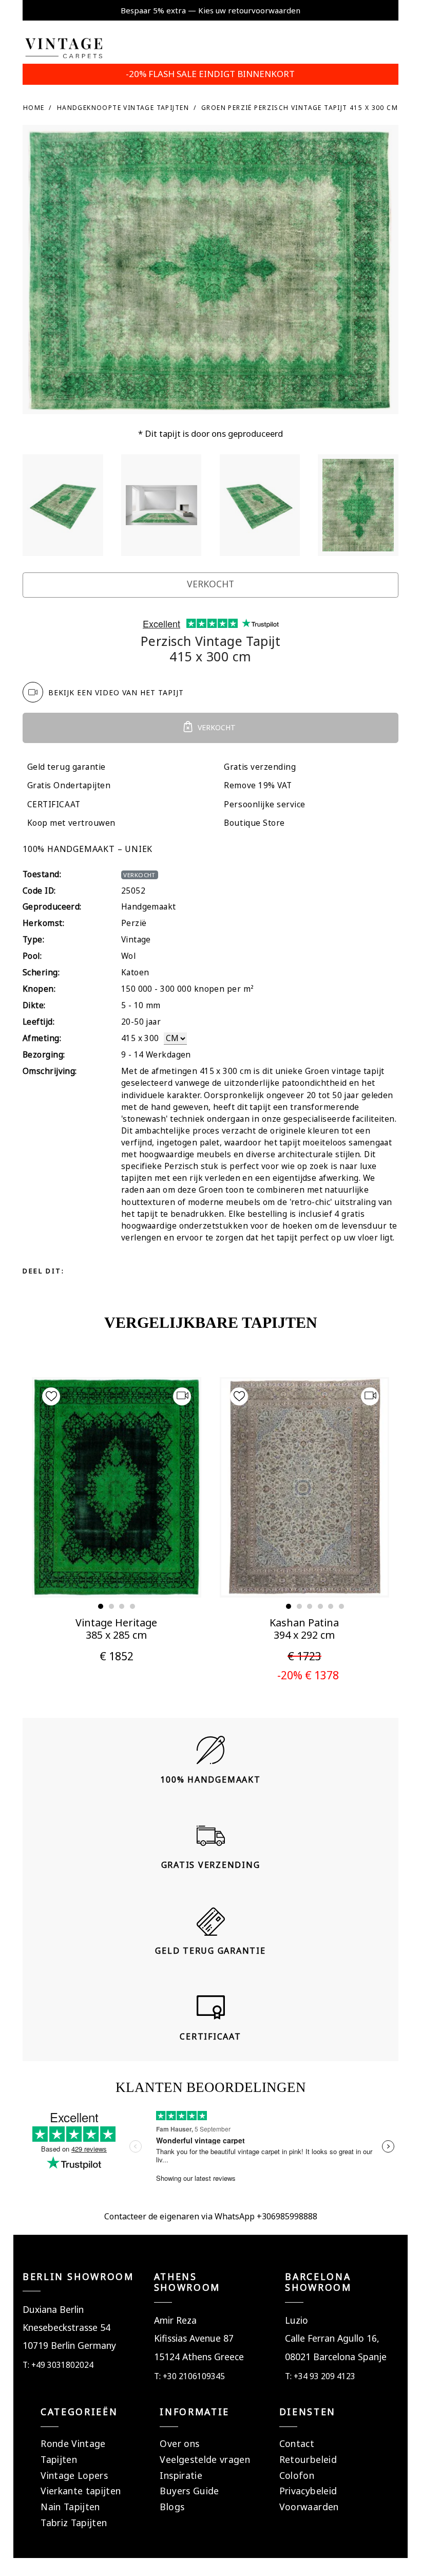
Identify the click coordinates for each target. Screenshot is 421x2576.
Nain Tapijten (70, 2507)
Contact (297, 2443)
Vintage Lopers (74, 2475)
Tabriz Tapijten (74, 2523)
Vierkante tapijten (81, 2491)
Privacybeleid (308, 2491)
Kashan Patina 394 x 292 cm (304, 1629)
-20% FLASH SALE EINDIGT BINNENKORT (210, 74)
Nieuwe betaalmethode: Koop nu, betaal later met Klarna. (210, 10)
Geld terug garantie (66, 767)
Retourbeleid (308, 2459)
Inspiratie (181, 2475)
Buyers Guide (189, 2491)
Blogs (172, 2507)
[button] (101, 1606)
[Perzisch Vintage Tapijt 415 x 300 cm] (63, 505)
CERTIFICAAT (54, 804)
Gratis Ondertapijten (69, 785)
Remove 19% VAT (258, 785)
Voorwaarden (309, 2507)
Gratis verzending (260, 767)
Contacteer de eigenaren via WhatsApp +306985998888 (211, 2216)
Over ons (179, 2443)
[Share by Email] (168, 1271)
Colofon (297, 2475)
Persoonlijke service (265, 804)
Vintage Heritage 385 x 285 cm (116, 1629)
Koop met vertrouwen (71, 823)
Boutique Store (254, 823)
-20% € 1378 (308, 1675)
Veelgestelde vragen (205, 2459)
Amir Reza (175, 2320)
